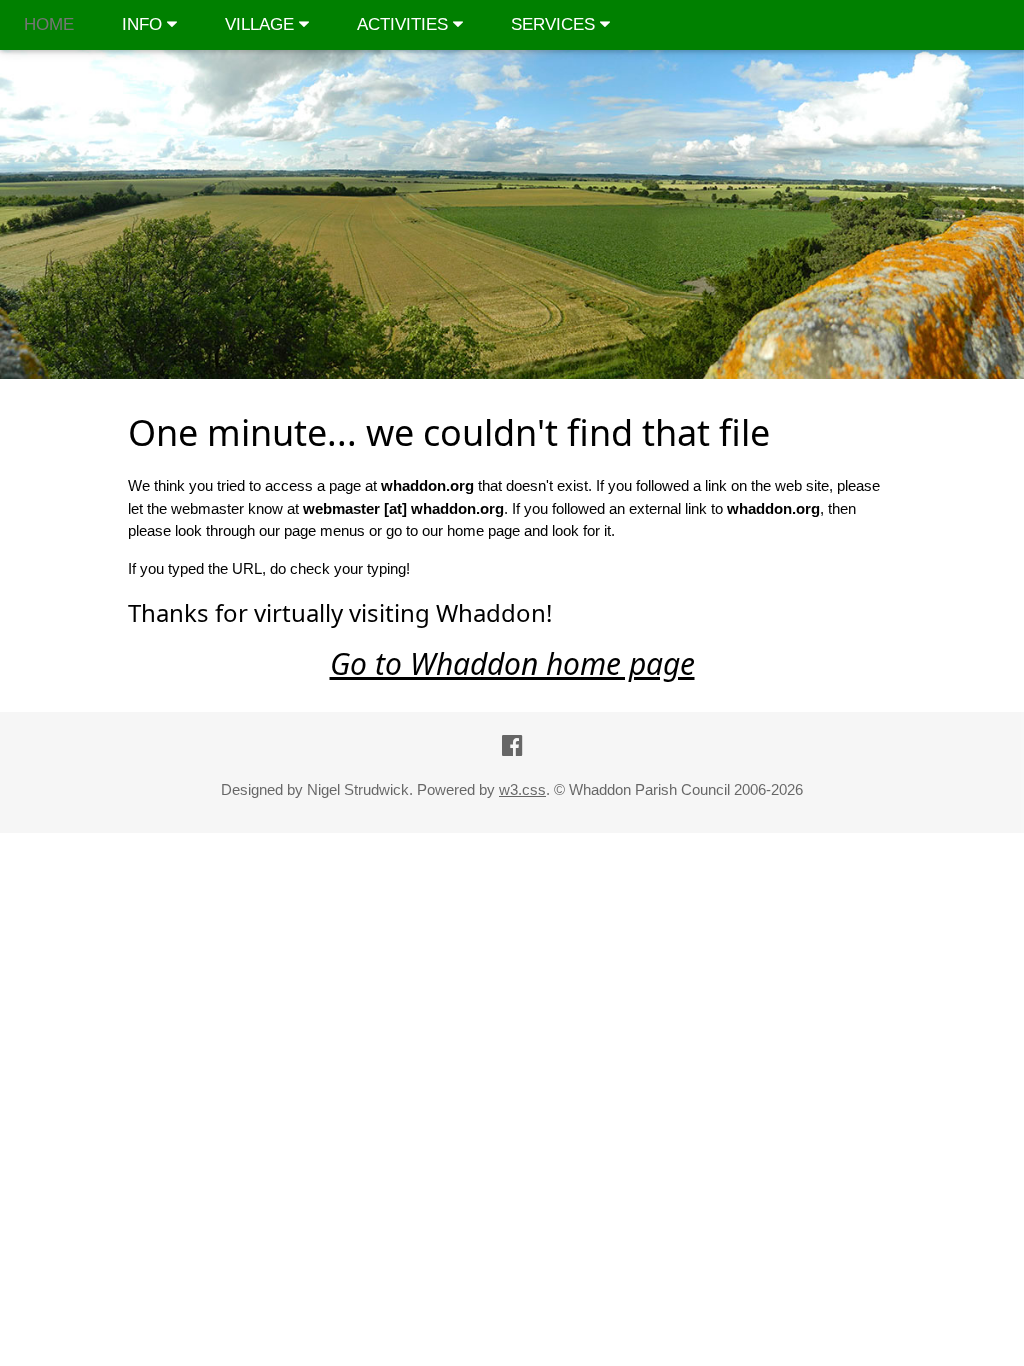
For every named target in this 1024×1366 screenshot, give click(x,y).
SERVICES (555, 24)
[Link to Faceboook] (512, 745)
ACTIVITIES (405, 24)
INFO (144, 24)
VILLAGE (262, 24)
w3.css (522, 789)
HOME (49, 24)
